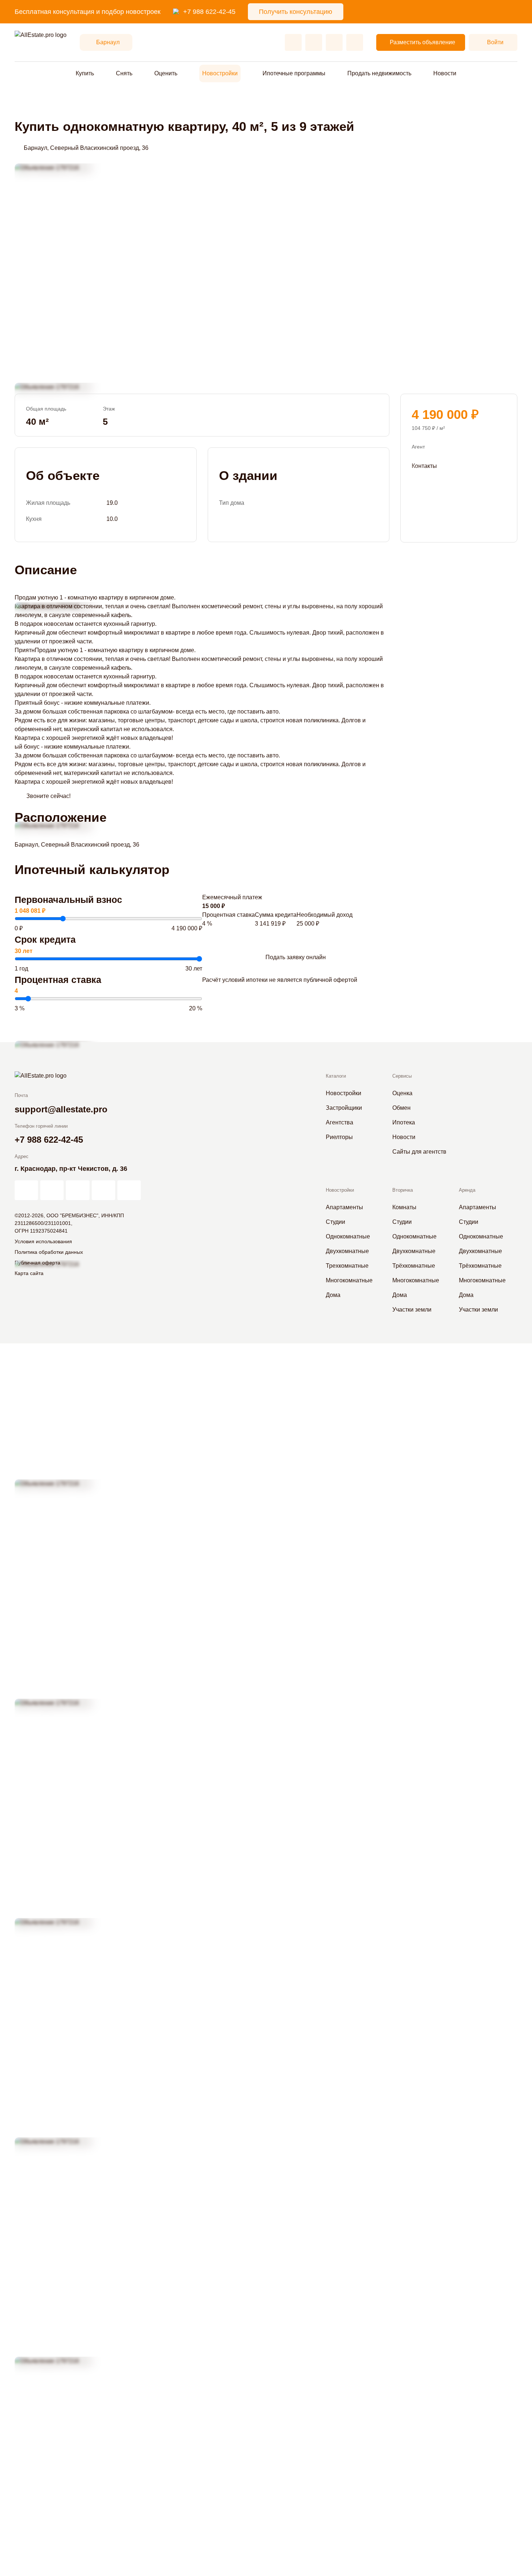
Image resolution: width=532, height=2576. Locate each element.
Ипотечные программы (294, 73)
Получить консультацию (296, 12)
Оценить (166, 73)
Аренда (467, 1190)
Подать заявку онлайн (296, 957)
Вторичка (403, 1190)
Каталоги (336, 1076)
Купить (85, 73)
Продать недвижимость (379, 73)
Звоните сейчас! (48, 796)
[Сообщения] (334, 42)
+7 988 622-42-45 (209, 12)
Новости (445, 73)
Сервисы (402, 1076)
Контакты (424, 466)
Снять (124, 73)
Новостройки (220, 73)
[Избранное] (293, 42)
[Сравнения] (314, 42)
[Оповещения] (355, 42)
